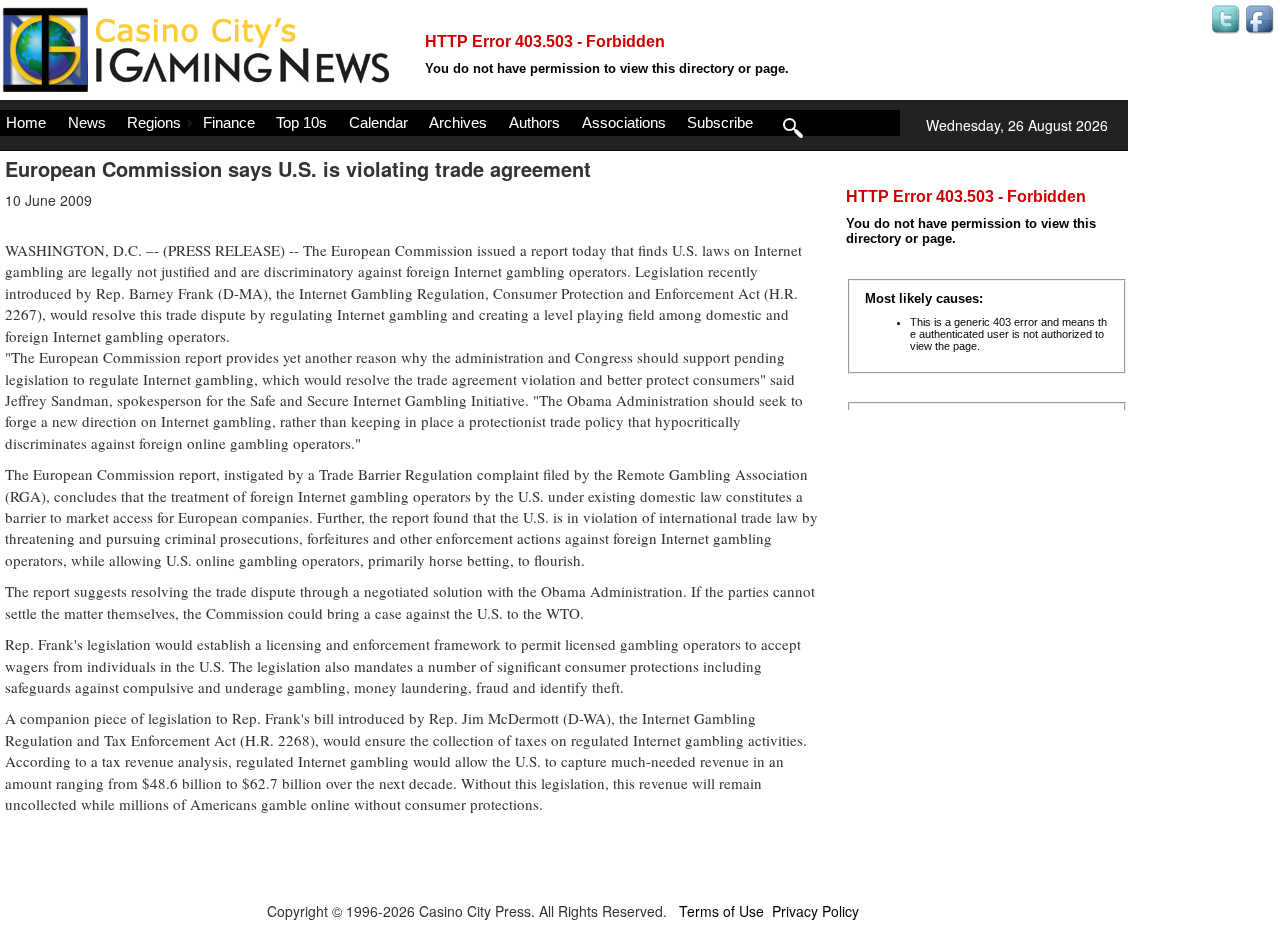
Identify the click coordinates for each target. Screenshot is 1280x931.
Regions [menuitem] (154, 122)
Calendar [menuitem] (378, 122)
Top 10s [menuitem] (301, 122)
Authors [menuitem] (534, 122)
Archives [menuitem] (458, 122)
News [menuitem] (87, 122)
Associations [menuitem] (624, 122)
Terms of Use (721, 911)
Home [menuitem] (26, 122)
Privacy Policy (815, 911)
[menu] (450, 123)
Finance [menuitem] (229, 122)
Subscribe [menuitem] (720, 122)
